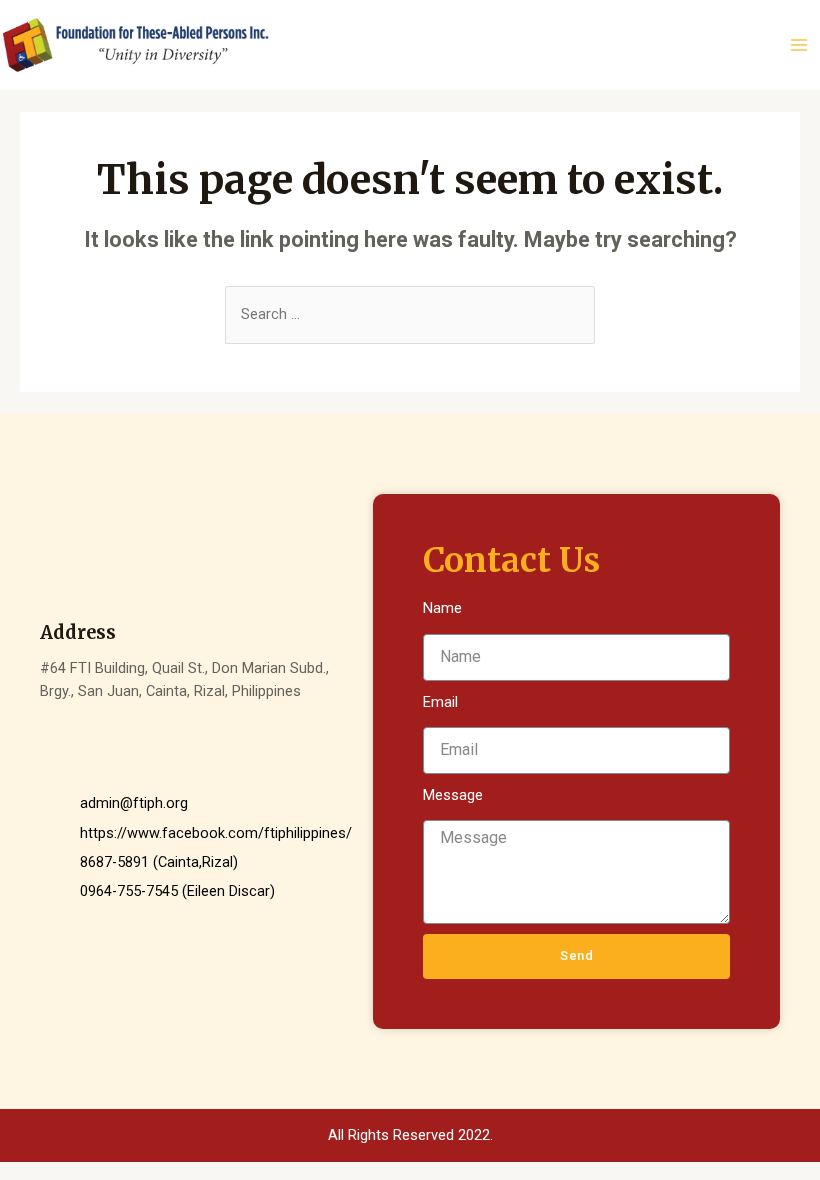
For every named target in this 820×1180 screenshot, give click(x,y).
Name (442, 608)
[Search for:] (410, 314)
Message (453, 795)
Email (440, 702)
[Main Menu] (799, 45)
